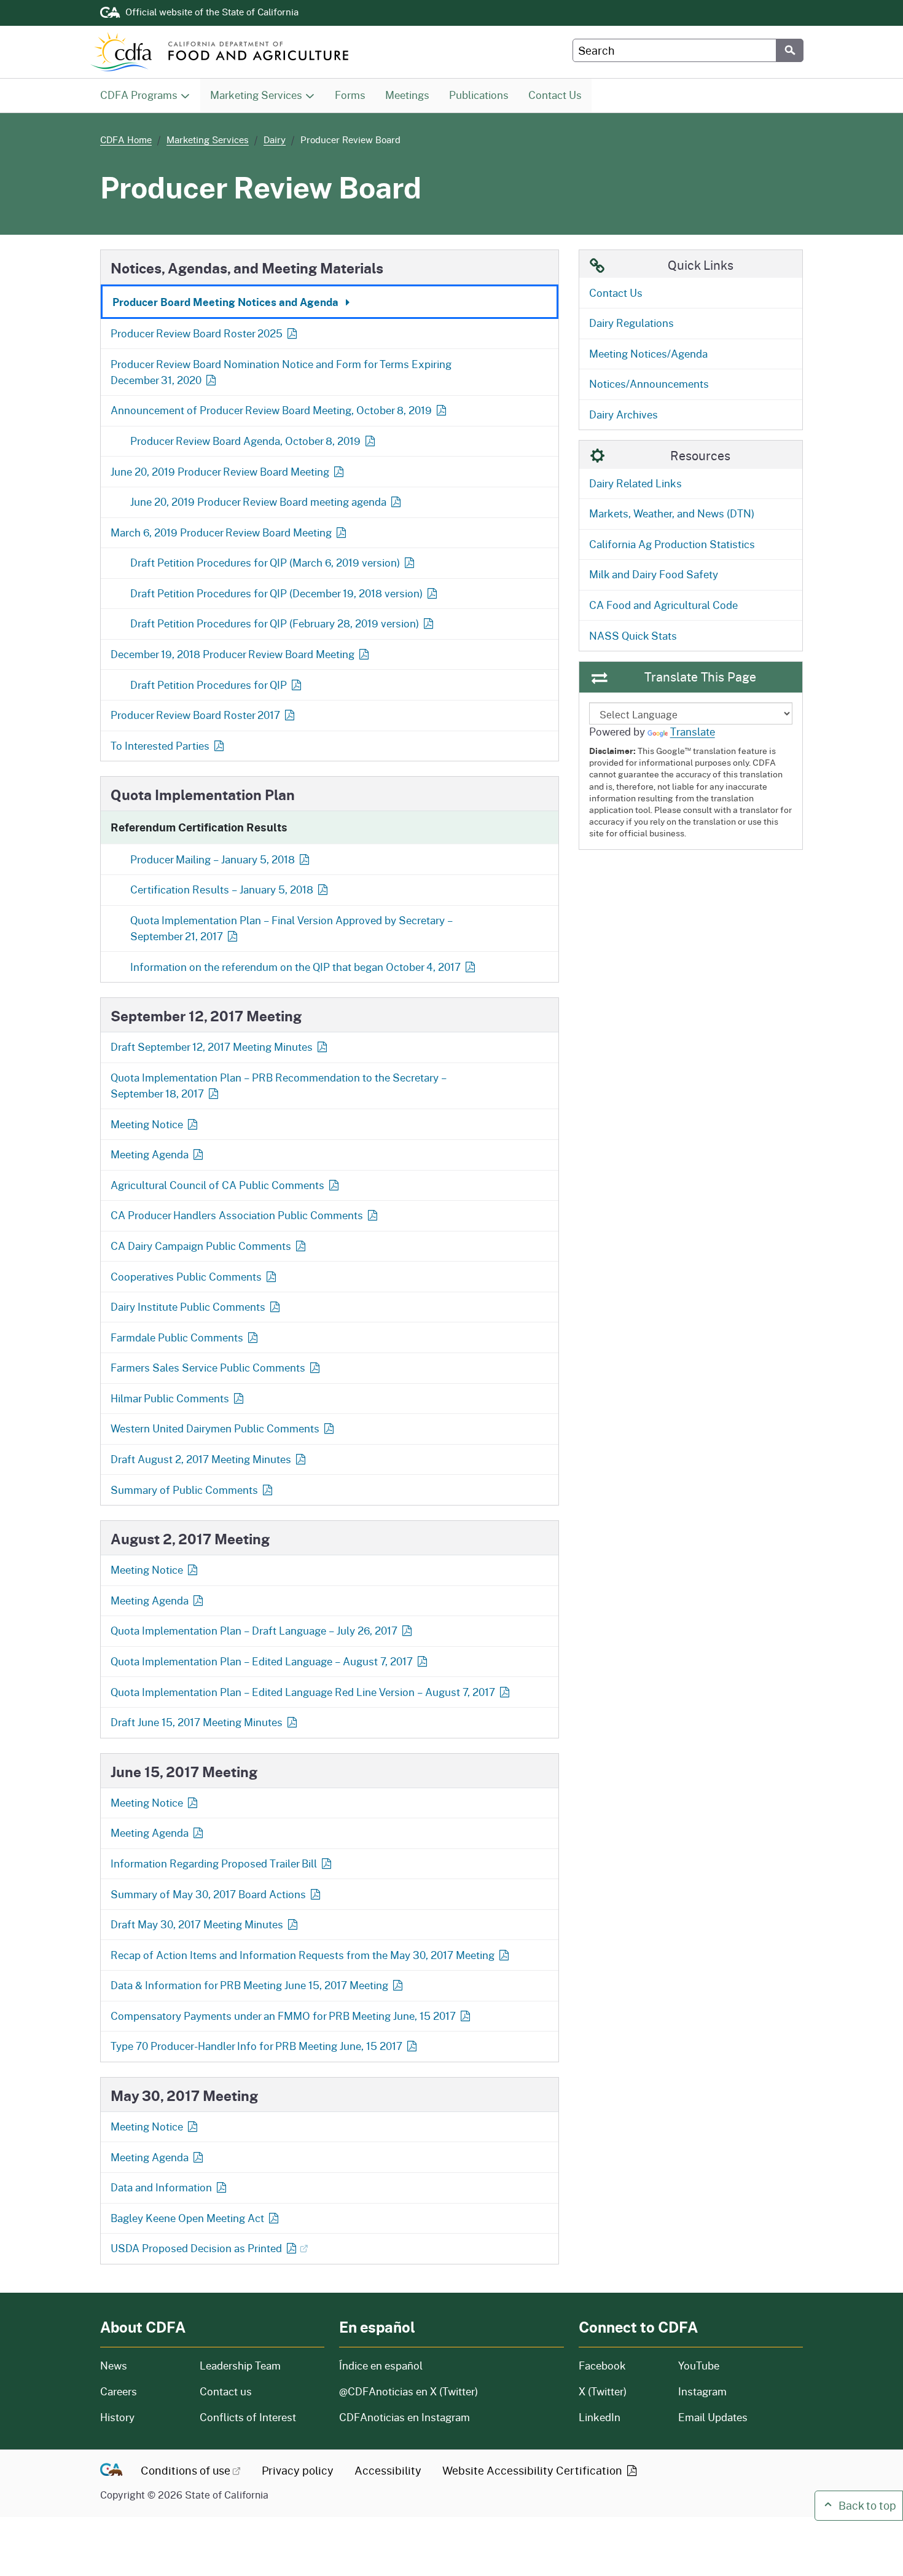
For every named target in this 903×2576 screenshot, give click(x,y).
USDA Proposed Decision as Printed (196, 2248)
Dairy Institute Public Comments (188, 1307)
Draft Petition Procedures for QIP (209, 685)
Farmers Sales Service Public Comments (208, 1368)
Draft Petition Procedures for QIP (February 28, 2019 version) (275, 623)
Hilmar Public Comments (170, 1398)
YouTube (699, 2366)
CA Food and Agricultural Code (663, 605)
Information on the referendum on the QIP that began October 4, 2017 (295, 967)
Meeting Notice (147, 1124)
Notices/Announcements (649, 384)
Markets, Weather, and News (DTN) (672, 513)
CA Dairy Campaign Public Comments (201, 1246)
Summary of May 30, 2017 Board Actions (208, 1894)
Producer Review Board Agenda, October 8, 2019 (245, 441)
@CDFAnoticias (408, 2391)
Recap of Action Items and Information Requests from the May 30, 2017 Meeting (303, 1955)
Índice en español (381, 2366)
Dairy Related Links (635, 483)
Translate (693, 732)
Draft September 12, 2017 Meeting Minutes (212, 1047)
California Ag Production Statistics (672, 544)
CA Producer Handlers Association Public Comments (237, 1215)
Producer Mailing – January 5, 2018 (213, 859)
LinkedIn (600, 2417)
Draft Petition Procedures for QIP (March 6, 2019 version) (265, 563)
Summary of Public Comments (184, 1490)
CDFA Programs (139, 95)
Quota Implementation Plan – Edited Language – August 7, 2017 (262, 1661)
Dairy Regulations (631, 323)
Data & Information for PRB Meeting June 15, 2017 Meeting (249, 1985)
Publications (483, 95)
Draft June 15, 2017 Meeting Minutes (197, 1722)
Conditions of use (186, 2470)
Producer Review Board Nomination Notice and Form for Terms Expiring (281, 372)
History (143, 2417)
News (143, 2366)
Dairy (275, 139)
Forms (355, 95)
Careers (143, 2391)
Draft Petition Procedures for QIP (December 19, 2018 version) (276, 593)
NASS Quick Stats (633, 636)
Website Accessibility (534, 2470)
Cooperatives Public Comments (186, 1277)
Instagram (702, 2391)
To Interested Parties (160, 746)
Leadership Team (240, 2366)
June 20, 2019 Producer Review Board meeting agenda (258, 502)
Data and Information (161, 2187)
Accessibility (388, 2470)
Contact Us (560, 95)
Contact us (226, 2391)
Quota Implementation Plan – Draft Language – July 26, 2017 (254, 1631)
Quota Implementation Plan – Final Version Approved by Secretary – (291, 928)
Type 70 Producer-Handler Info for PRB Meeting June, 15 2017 (256, 2046)
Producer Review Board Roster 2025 (198, 333)
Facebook (602, 2366)
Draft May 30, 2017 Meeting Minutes (197, 1924)
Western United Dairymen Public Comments (215, 1428)
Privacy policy (298, 2470)
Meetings (412, 95)
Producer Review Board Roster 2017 (195, 715)
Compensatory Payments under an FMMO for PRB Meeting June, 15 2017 (283, 2016)
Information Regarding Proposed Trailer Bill (214, 1863)
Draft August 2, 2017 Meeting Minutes (201, 1459)
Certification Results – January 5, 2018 (222, 889)
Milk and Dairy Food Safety (654, 574)
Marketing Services (256, 95)
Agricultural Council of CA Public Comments (217, 1185)
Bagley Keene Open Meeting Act (187, 2218)
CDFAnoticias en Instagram (405, 2417)
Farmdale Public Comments (177, 1337)
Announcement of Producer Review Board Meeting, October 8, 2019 (271, 410)
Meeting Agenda (150, 1154)
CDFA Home (126, 139)
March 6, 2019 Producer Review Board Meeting (221, 532)
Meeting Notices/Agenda (648, 354)
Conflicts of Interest (248, 2417)
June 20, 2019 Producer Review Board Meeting (220, 472)
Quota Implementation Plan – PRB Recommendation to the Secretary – (279, 1086)
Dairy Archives (623, 414)
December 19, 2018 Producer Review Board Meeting (233, 654)
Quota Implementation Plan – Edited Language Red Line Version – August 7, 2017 (303, 1692)
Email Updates (713, 2417)
